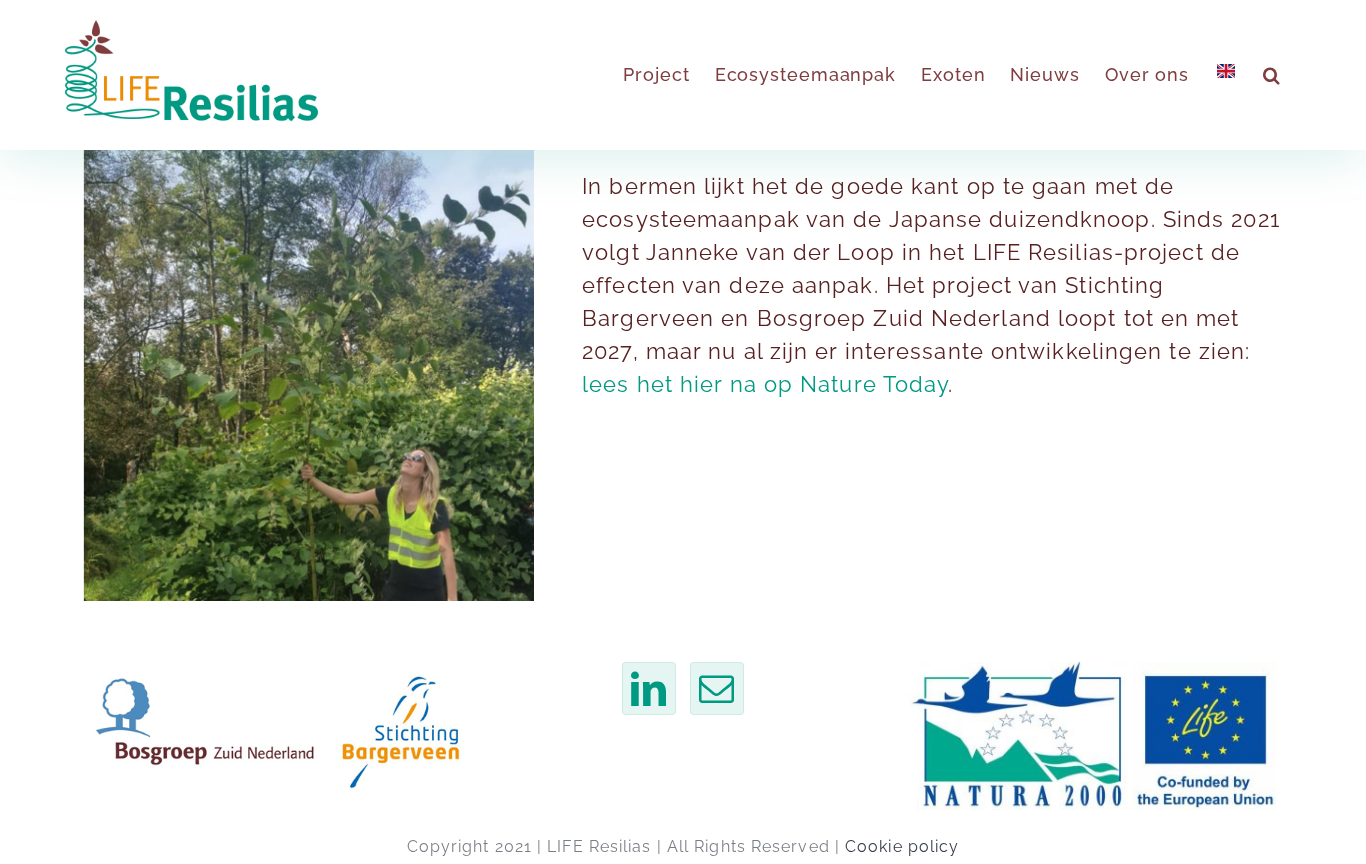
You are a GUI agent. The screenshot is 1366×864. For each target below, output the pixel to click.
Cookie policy (902, 846)
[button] (1272, 75)
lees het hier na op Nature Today (765, 384)
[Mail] (717, 688)
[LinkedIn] (649, 688)
